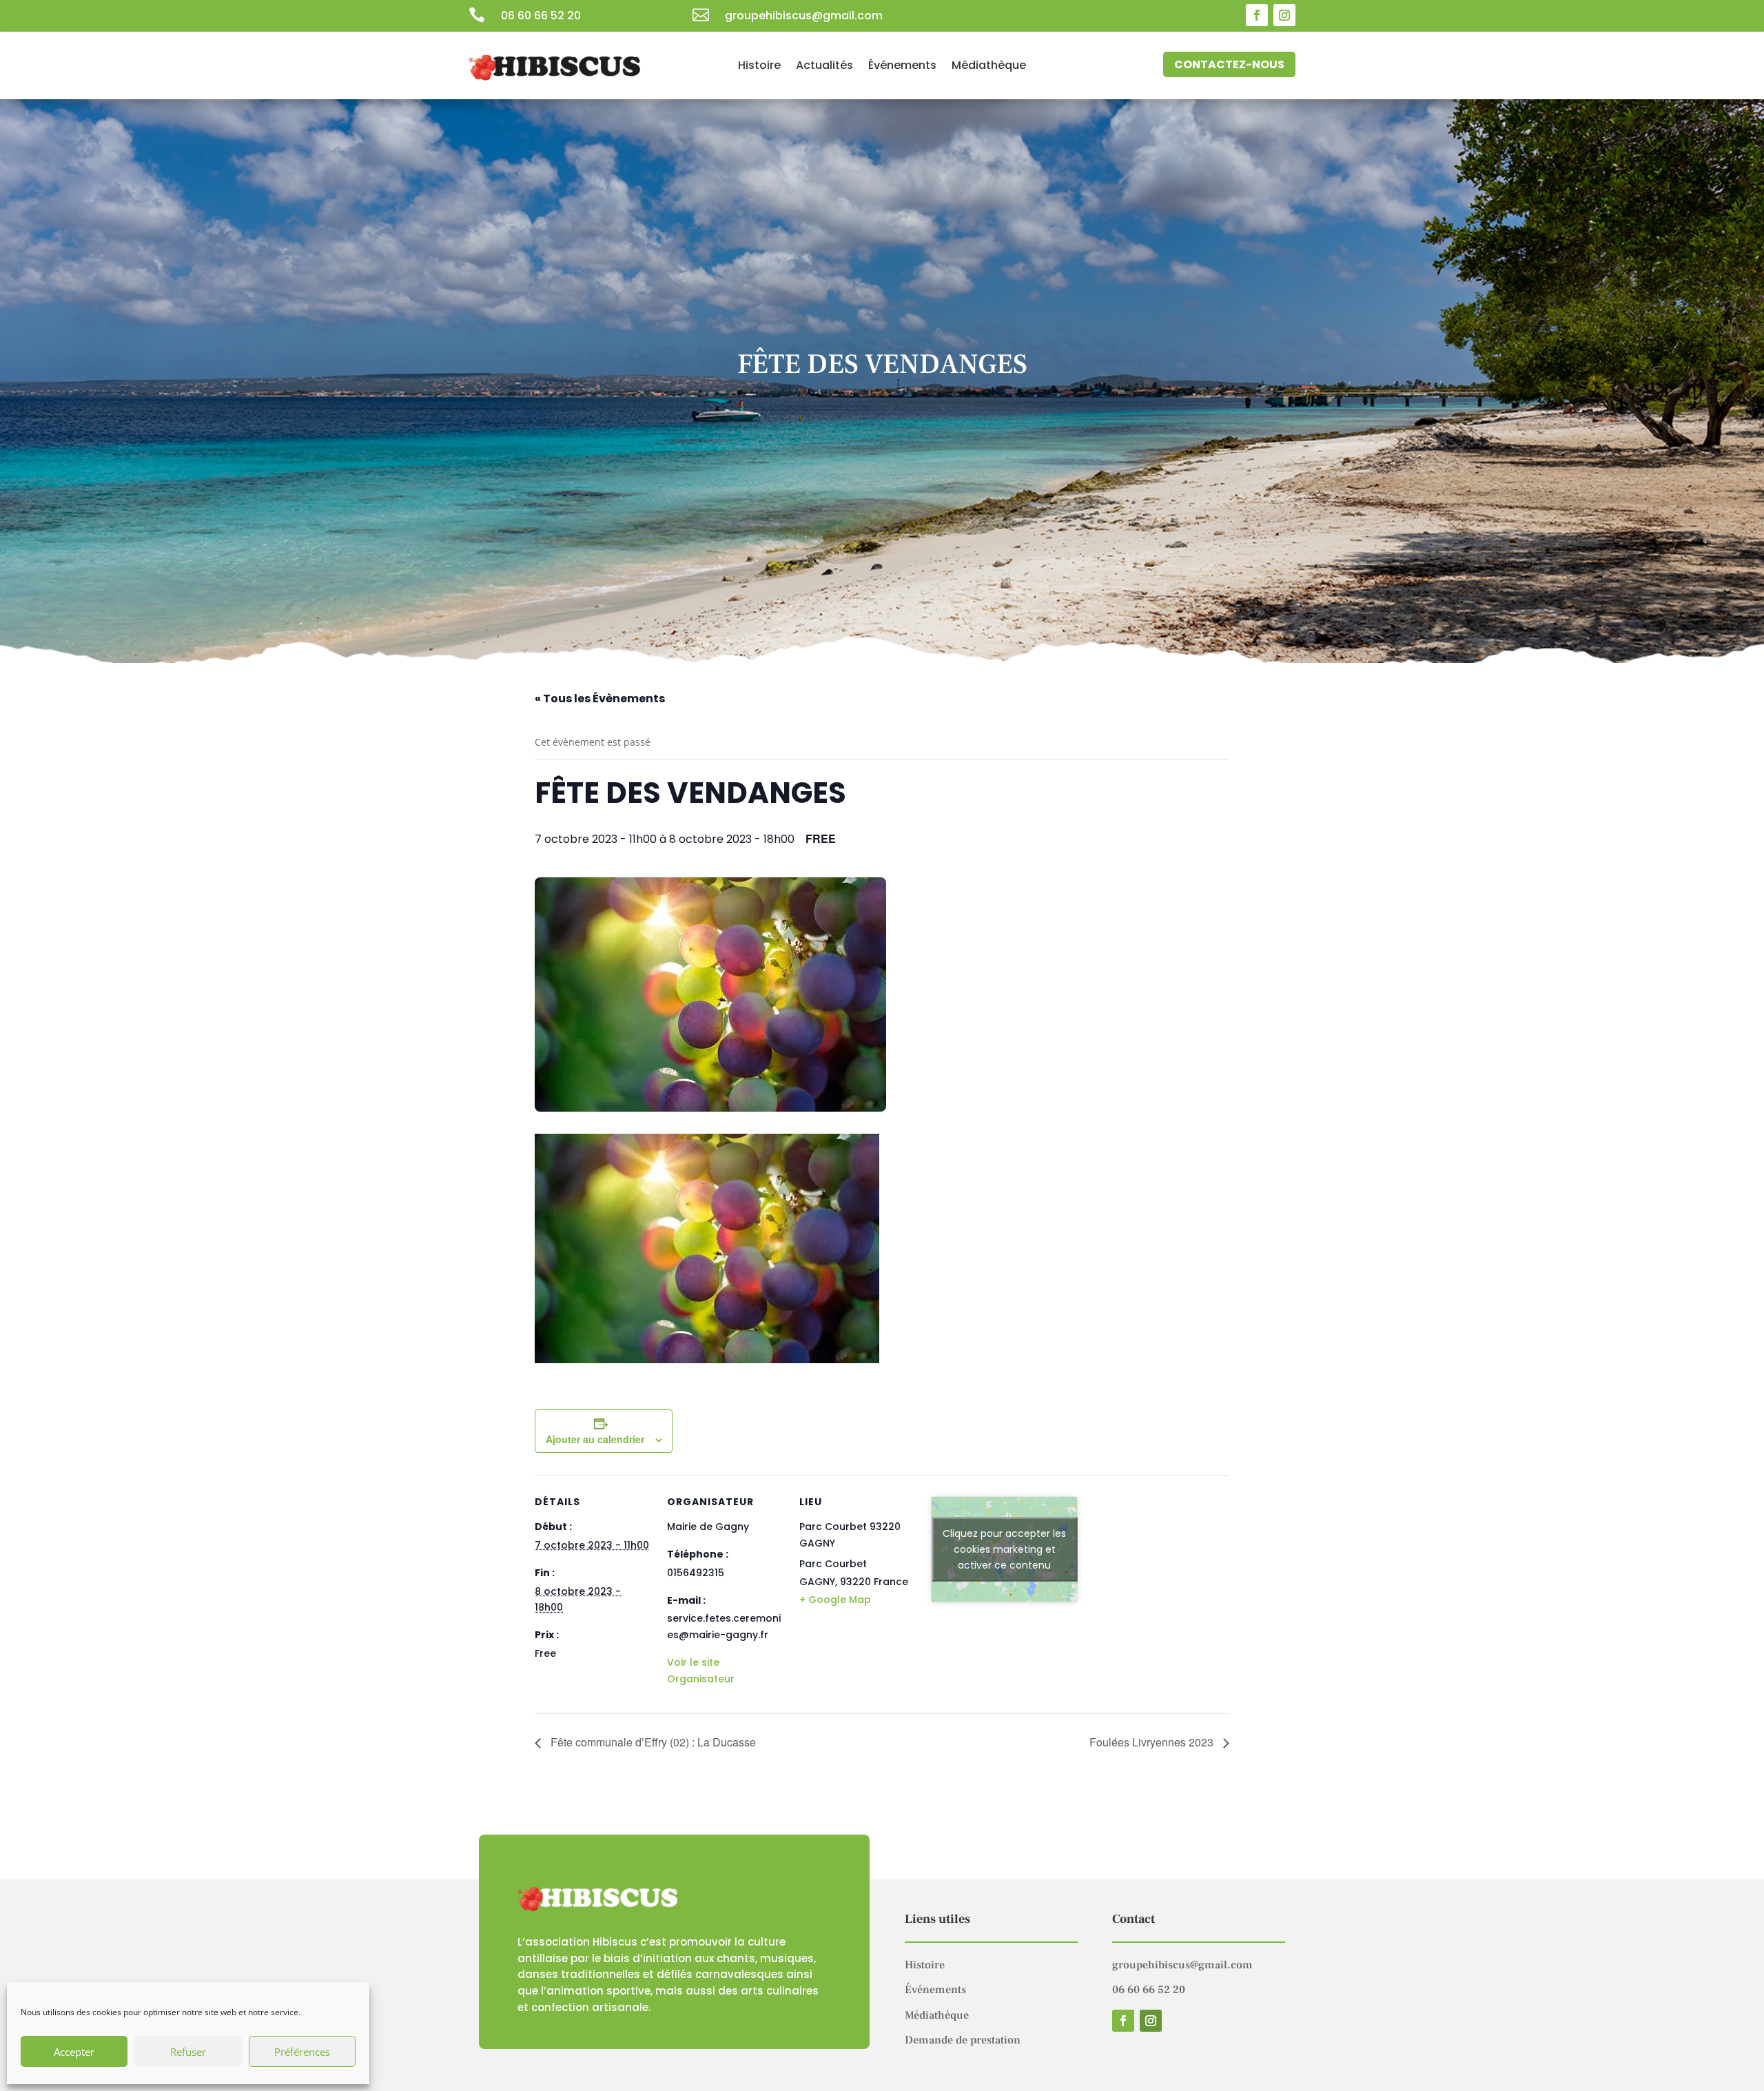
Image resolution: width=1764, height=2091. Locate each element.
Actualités (824, 67)
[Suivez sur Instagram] (1284, 15)
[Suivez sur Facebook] (1257, 15)
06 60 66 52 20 (541, 16)
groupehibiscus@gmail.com (1182, 1965)
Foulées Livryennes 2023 (1153, 1742)
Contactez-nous (1229, 64)
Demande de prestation (963, 2040)
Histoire (759, 67)
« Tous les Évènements (600, 698)
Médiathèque (989, 67)
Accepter (74, 2052)
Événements (902, 67)
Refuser (188, 2052)
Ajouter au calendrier (595, 1439)
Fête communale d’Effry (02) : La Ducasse (652, 1742)
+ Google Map (835, 1600)
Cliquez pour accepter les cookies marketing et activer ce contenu (1004, 1549)
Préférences (302, 2052)
